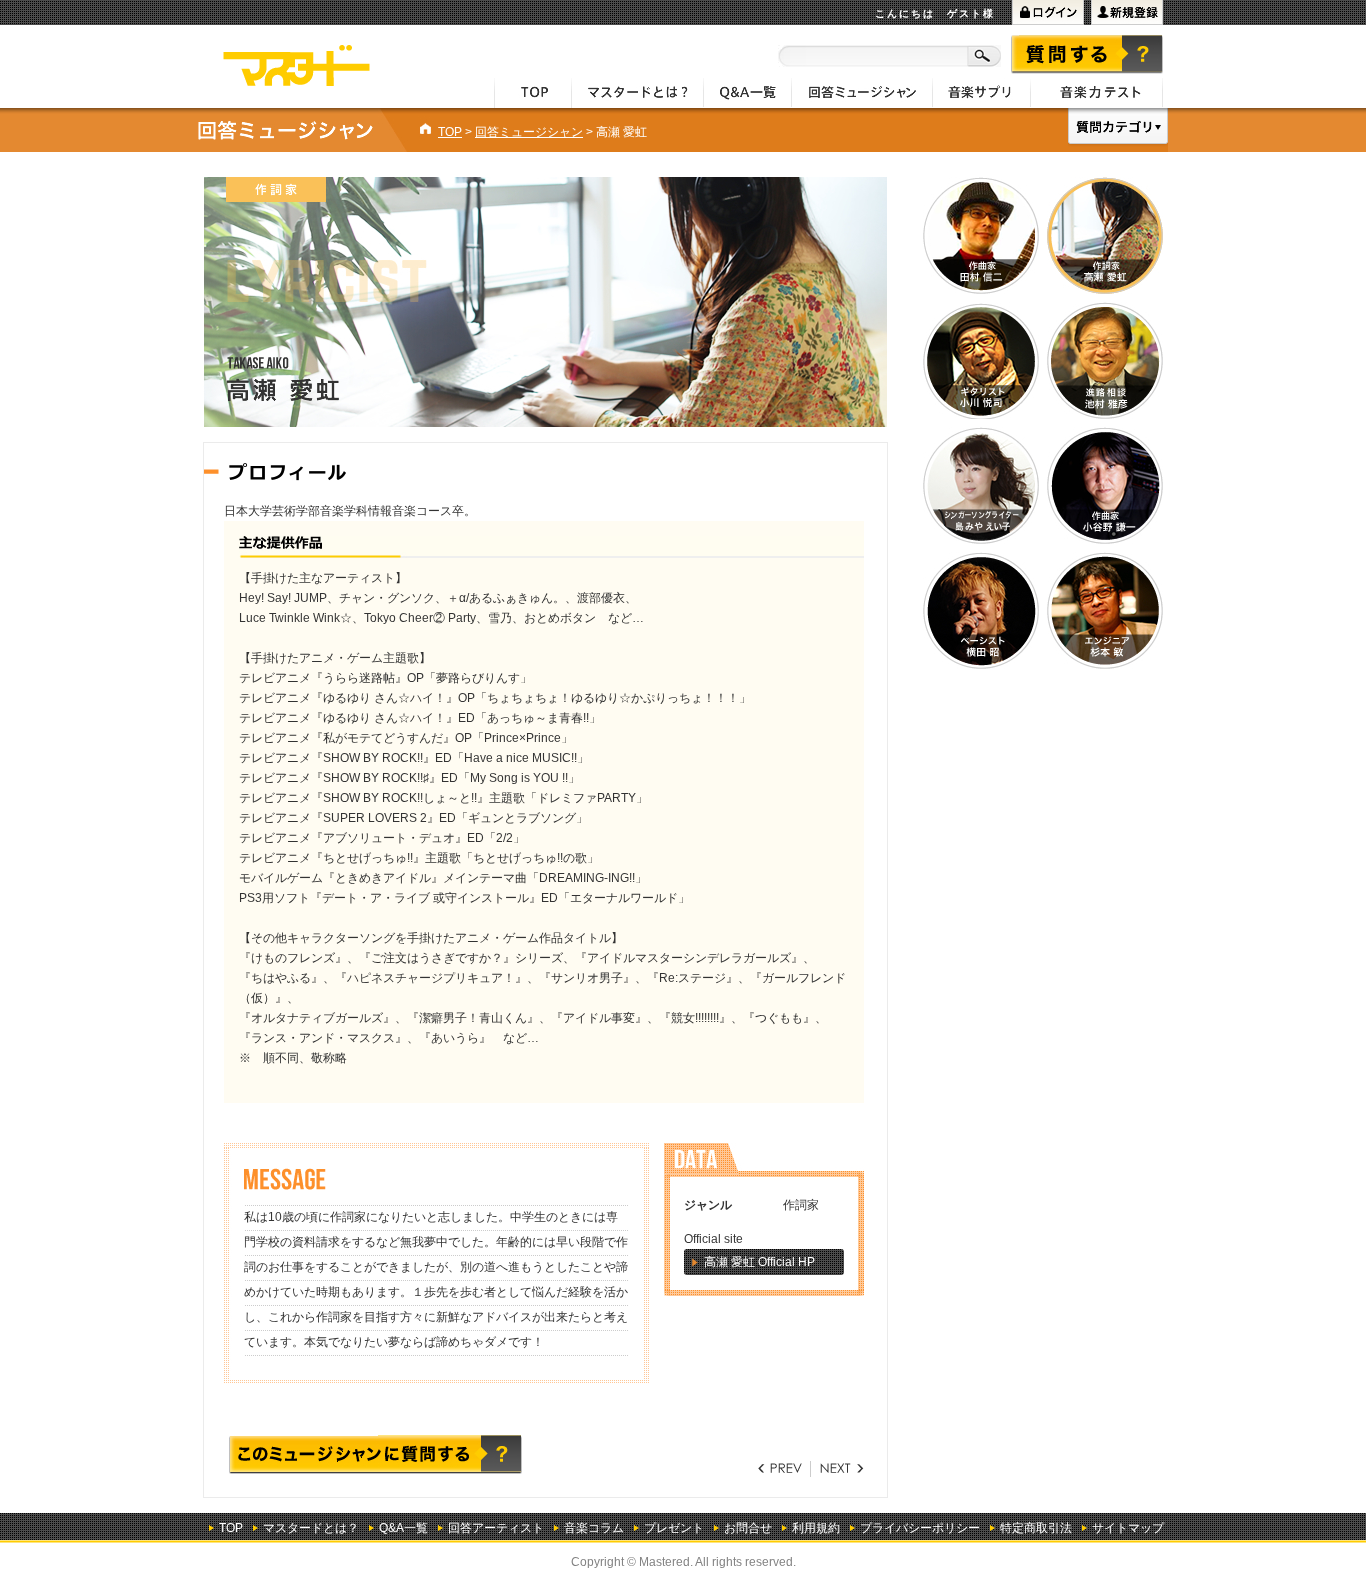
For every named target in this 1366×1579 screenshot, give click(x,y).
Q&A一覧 (403, 1528)
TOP (450, 132)
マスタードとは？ (311, 1528)
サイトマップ (1128, 1528)
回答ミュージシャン (529, 132)
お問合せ (748, 1528)
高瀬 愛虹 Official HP (759, 1262)
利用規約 (816, 1528)
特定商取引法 (1036, 1528)
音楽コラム (594, 1528)
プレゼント (674, 1528)
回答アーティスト (496, 1528)
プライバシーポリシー (920, 1528)
